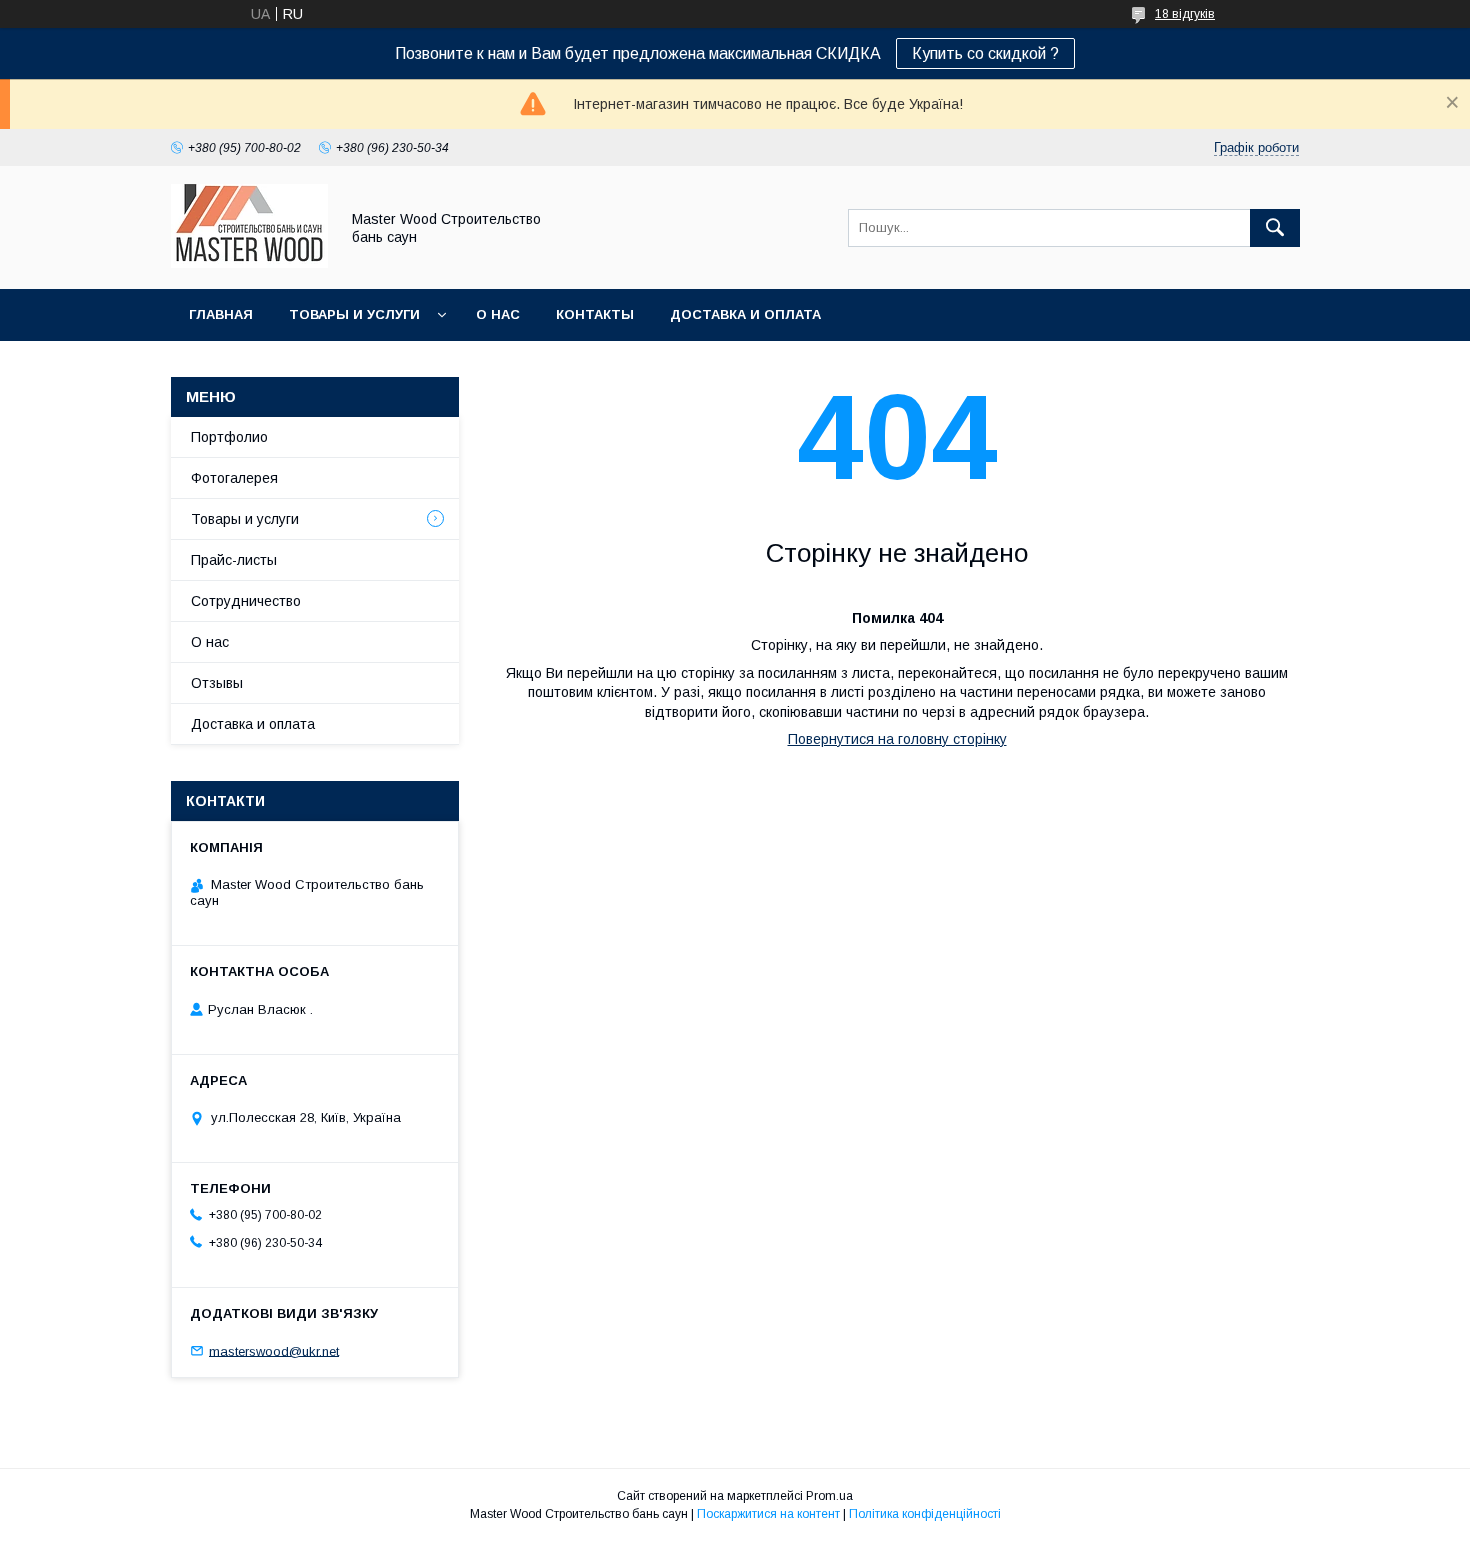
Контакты (595, 314)
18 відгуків (1185, 14)
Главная (221, 314)
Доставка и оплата (745, 314)
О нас (498, 314)
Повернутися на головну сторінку (897, 739)
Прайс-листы (234, 560)
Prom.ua (829, 1496)
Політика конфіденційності (925, 1514)
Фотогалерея (234, 478)
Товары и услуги (354, 314)
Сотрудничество (246, 601)
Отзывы (217, 683)
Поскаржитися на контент (768, 1514)
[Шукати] (1275, 228)
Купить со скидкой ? (985, 53)
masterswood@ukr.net (274, 1350)
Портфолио (229, 437)
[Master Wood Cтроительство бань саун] (249, 263)
